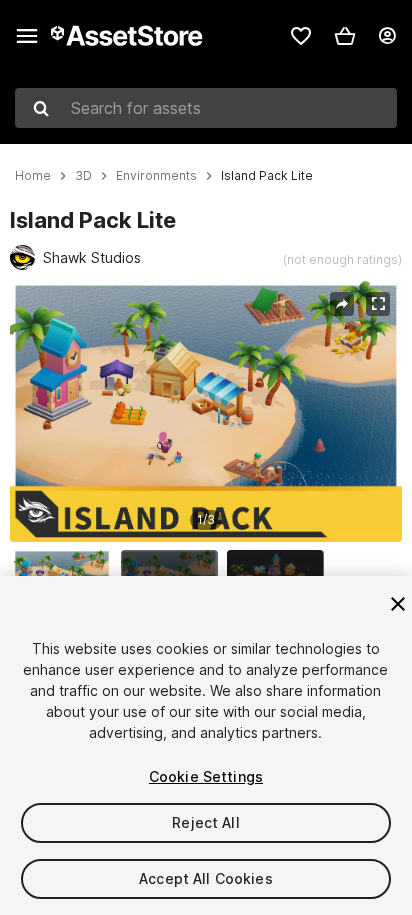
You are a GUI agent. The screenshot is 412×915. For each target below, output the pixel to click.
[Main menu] (27, 36)
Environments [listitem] (156, 176)
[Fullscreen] (378, 304)
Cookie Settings (206, 776)
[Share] (342, 304)
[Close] (398, 604)
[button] (345, 36)
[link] (301, 36)
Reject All (205, 822)
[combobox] (206, 108)
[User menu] (387, 36)
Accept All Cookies (206, 878)
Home (33, 176)
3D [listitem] (83, 176)
